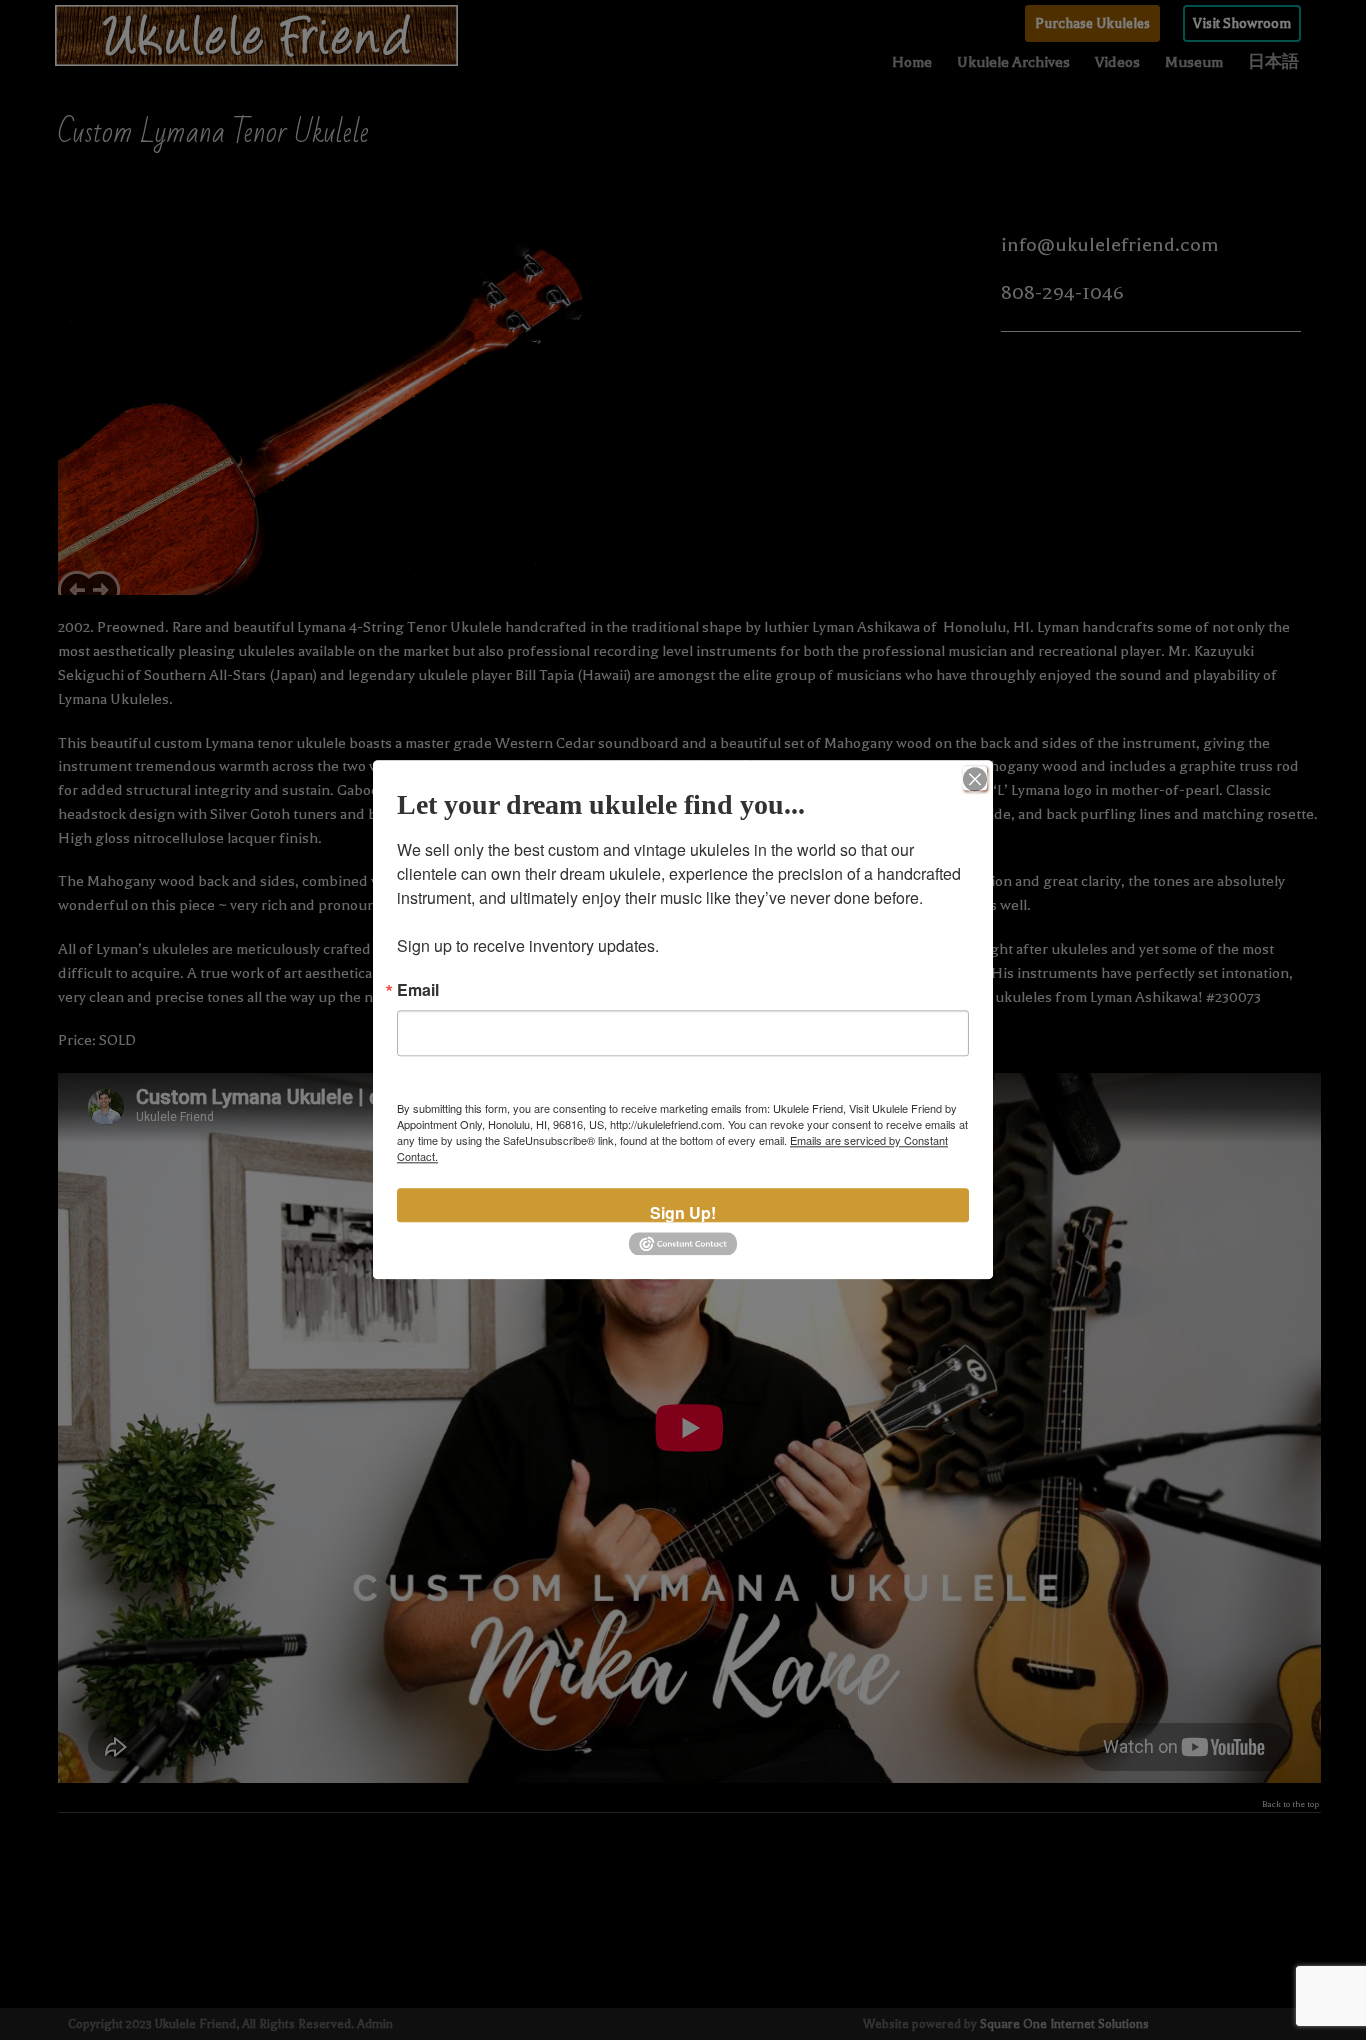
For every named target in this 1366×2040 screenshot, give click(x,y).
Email (418, 990)
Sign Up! (683, 1211)
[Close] (975, 778)
